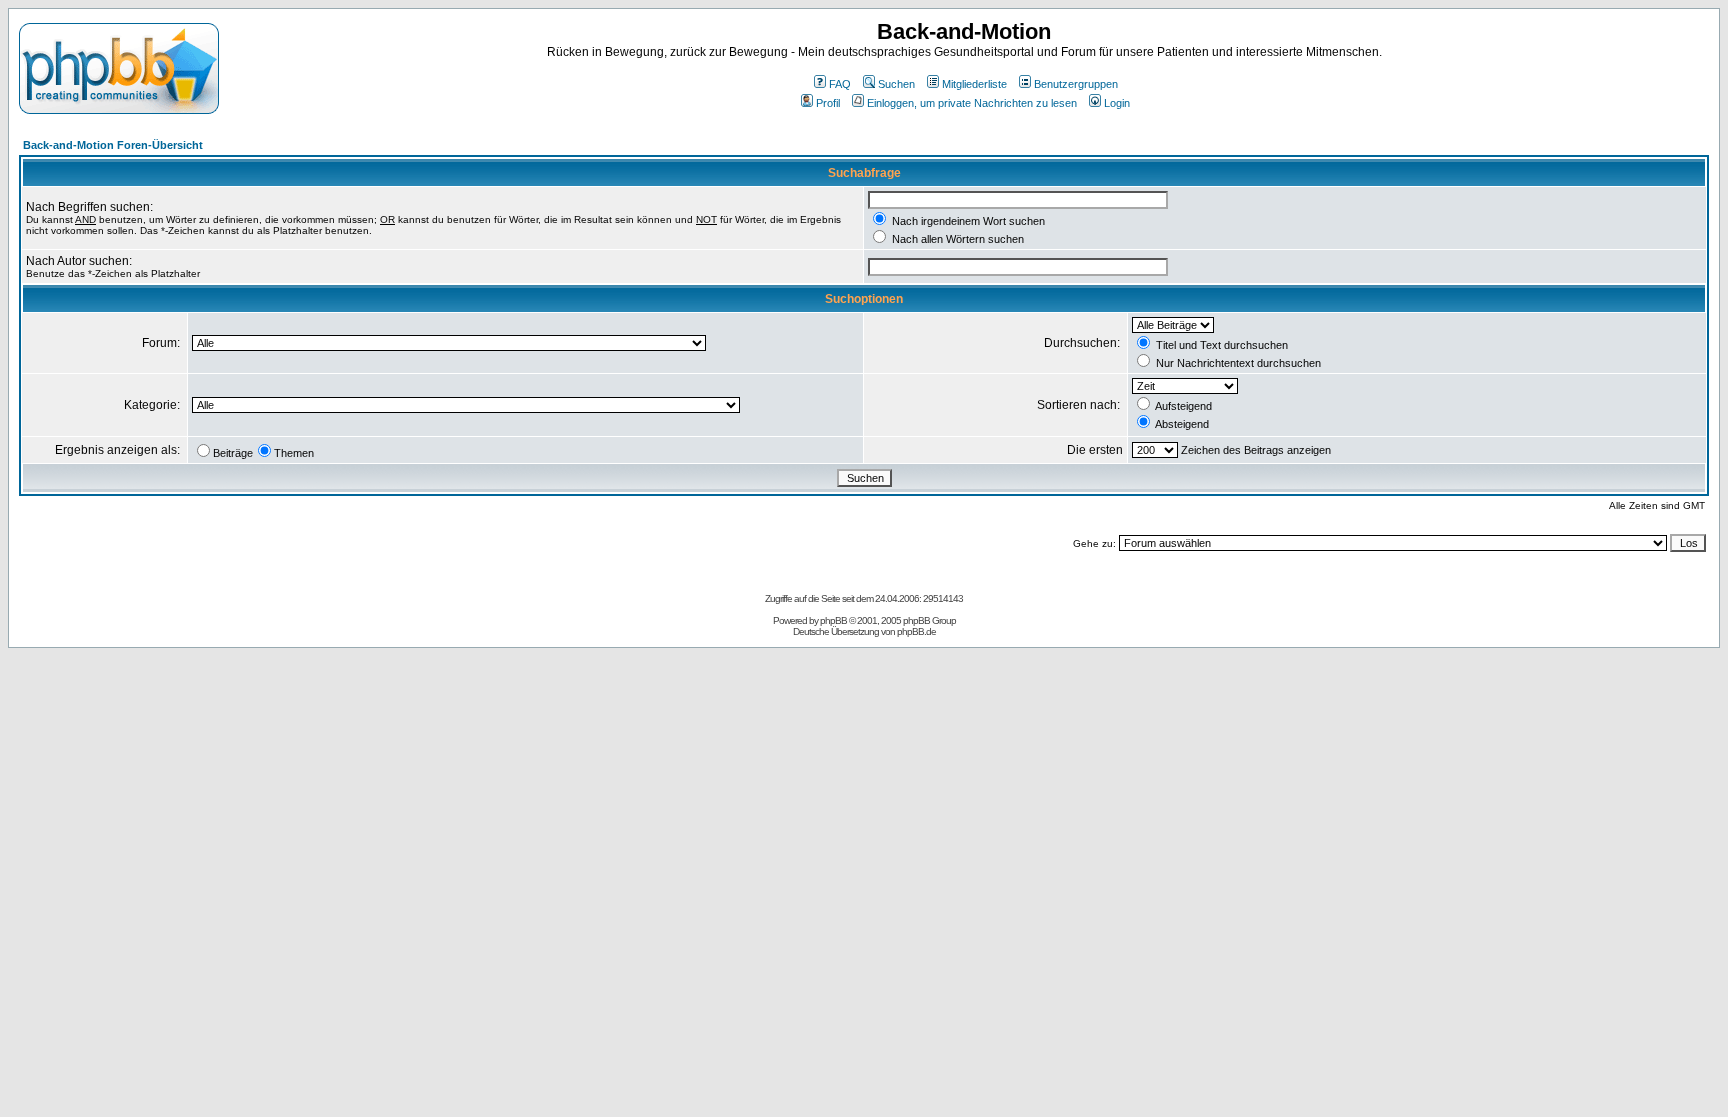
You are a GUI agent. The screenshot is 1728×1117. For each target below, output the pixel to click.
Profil (828, 103)
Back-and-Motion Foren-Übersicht (113, 145)
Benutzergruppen (1076, 84)
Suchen (896, 84)
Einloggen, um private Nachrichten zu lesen (972, 103)
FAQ (840, 84)
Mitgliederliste (974, 84)
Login (1117, 103)
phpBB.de (916, 631)
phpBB (833, 620)
